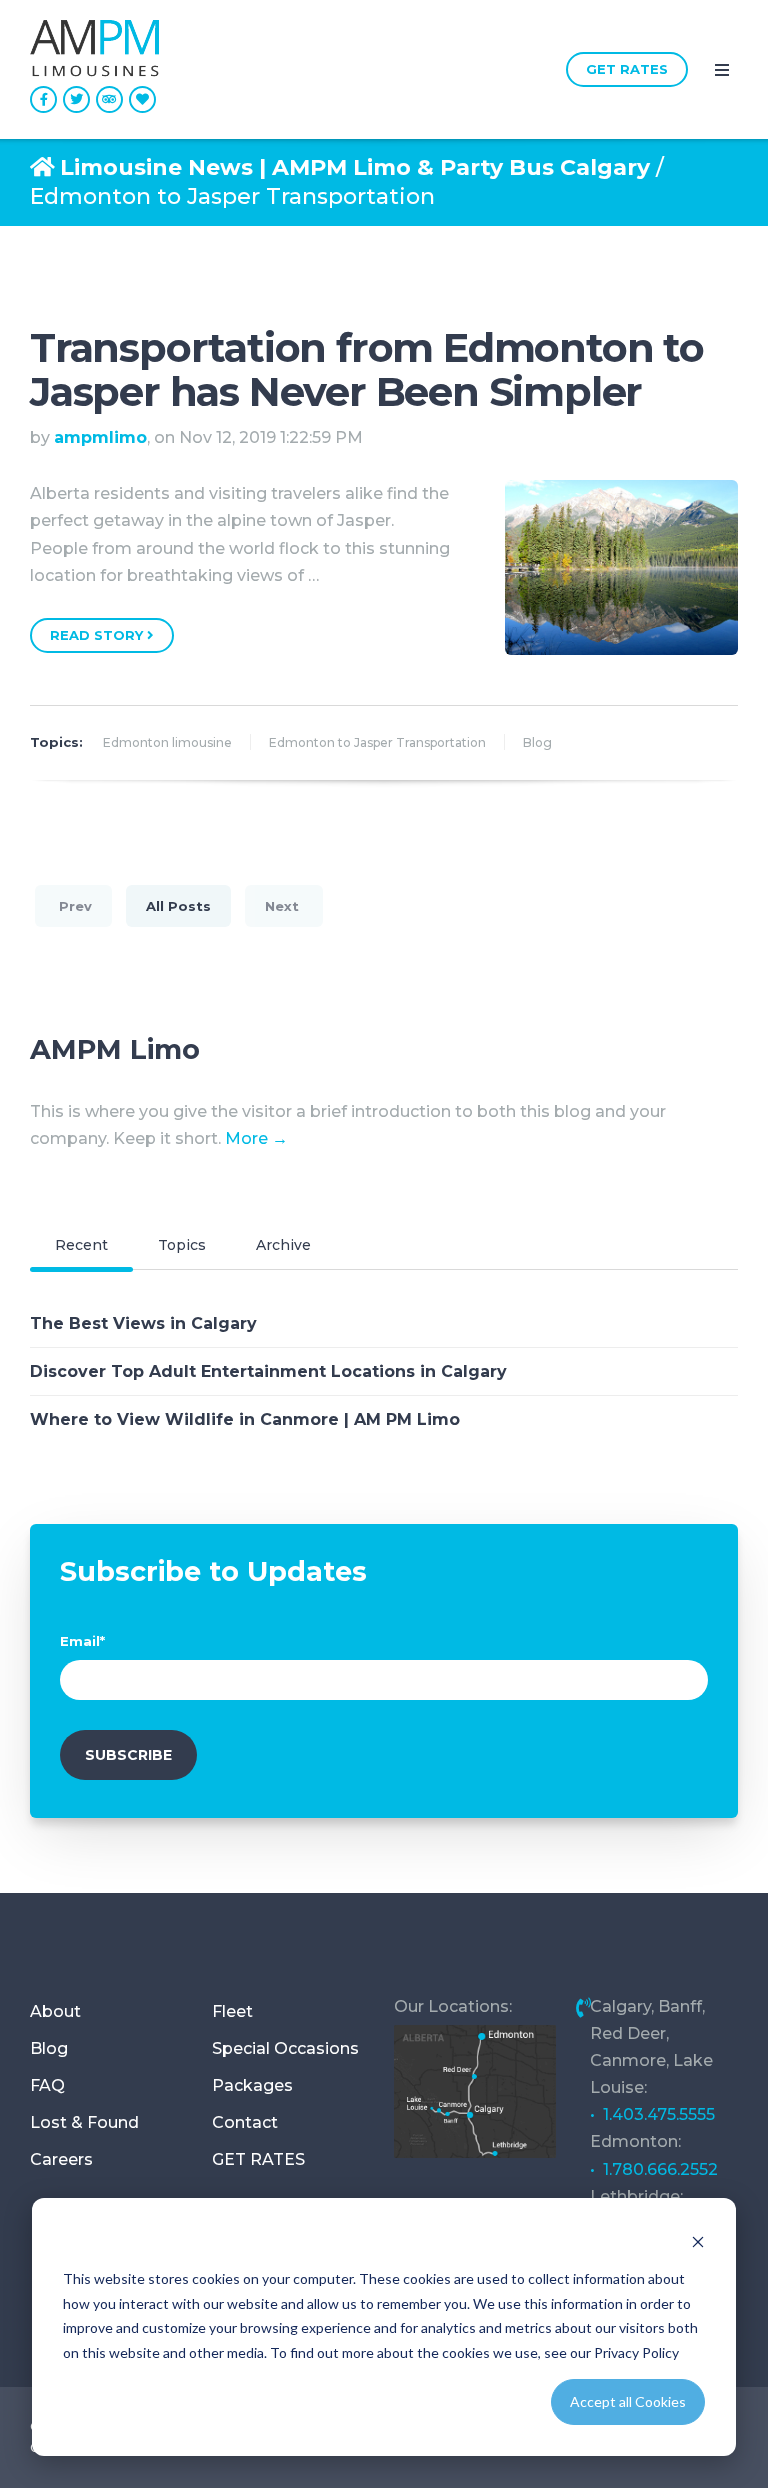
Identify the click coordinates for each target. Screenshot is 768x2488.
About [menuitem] (55, 2011)
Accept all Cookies (628, 2401)
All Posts (178, 906)
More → (256, 1138)
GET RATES (627, 69)
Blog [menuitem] (49, 2048)
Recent (81, 1245)
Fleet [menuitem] (232, 2011)
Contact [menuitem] (245, 2122)
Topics (182, 1245)
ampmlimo (100, 437)
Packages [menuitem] (252, 2085)
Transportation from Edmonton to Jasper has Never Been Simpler (367, 369)
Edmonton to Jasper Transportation (377, 742)
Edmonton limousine (167, 742)
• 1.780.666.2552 (654, 2169)
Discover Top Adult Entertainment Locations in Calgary (268, 1371)
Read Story (98, 635)
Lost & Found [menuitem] (84, 2122)
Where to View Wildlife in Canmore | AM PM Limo (245, 1419)
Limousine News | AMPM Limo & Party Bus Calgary (355, 167)
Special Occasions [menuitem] (285, 2048)
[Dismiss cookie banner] (698, 2241)
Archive (283, 1245)
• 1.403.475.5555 (652, 2114)
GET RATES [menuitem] (258, 2159)
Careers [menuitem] (61, 2159)
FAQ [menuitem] (47, 2085)
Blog (537, 742)
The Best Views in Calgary (143, 1323)
